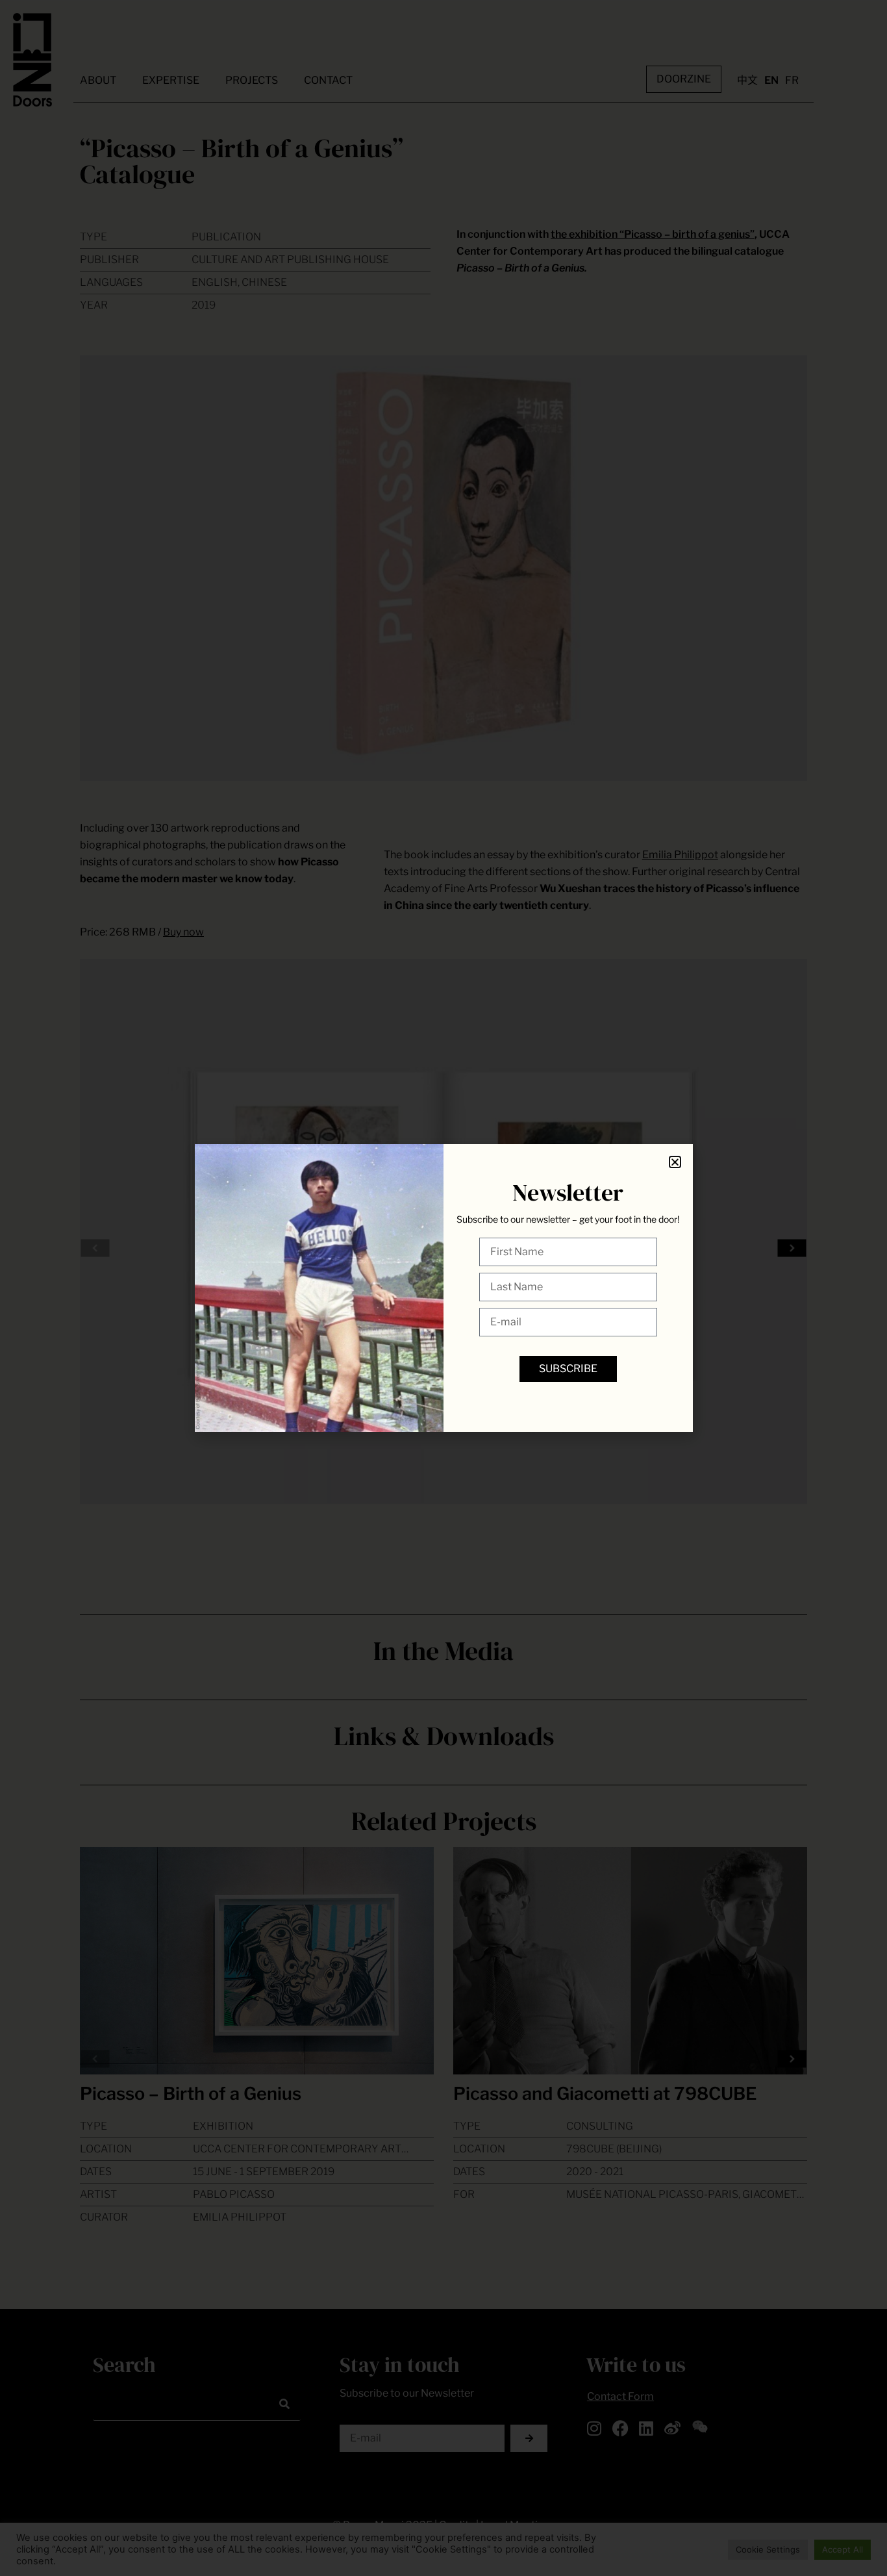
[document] (443, 1288)
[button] (675, 1162)
